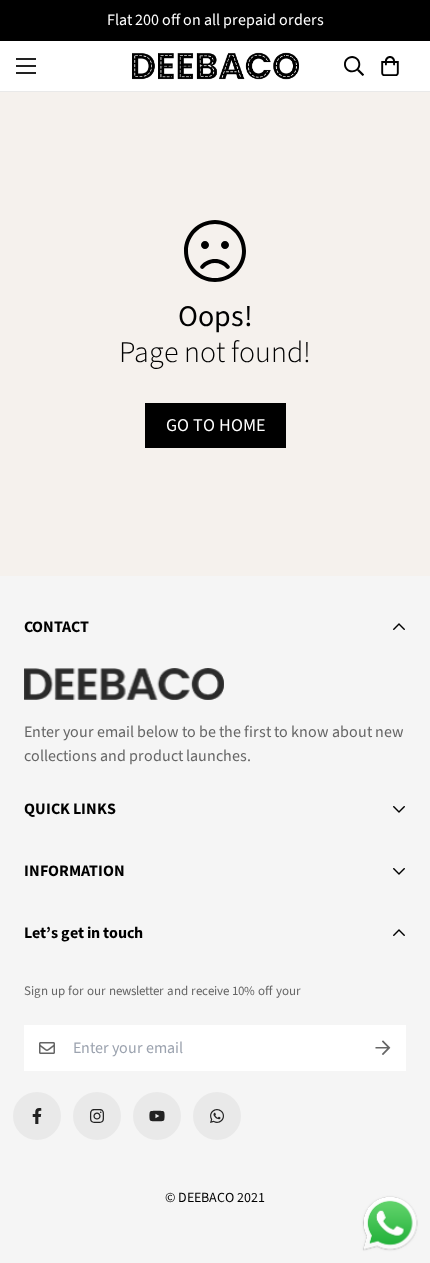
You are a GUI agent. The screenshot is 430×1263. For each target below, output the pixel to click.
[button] (393, 66)
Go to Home (215, 425)
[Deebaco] (215, 66)
